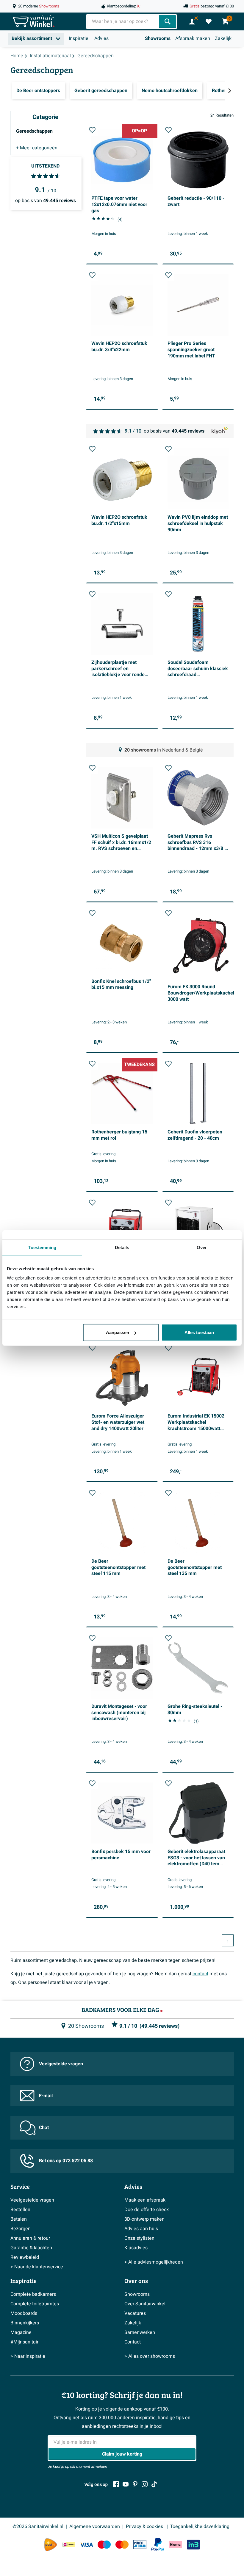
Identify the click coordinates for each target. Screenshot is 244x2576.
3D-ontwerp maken (144, 2219)
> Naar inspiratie (28, 2356)
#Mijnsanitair (24, 2342)
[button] (92, 130)
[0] (209, 21)
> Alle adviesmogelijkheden (154, 2262)
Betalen (19, 2219)
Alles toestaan (199, 1332)
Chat (44, 2128)
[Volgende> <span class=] (229, 91)
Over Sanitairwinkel (145, 2304)
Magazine (21, 2332)
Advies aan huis (141, 2229)
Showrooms (158, 38)
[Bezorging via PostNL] (51, 2545)
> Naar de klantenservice (37, 2267)
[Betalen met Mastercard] (122, 2545)
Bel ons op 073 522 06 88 (66, 2161)
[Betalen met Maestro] (104, 2545)
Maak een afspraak (145, 2200)
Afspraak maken (193, 38)
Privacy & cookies (145, 2527)
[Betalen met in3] (193, 2545)
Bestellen (20, 2210)
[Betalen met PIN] (140, 2544)
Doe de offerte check (147, 2210)
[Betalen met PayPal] (158, 2545)
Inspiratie (79, 38)
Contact (133, 2342)
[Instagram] (145, 2484)
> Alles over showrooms (150, 2356)
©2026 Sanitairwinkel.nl (38, 2527)
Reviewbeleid (25, 2257)
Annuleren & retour (30, 2238)
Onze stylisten (139, 2238)
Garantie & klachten (31, 2248)
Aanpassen (118, 1332)
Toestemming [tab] (42, 1247)
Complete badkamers (33, 2294)
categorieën (37, 148)
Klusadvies (136, 2248)
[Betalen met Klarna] (176, 2545)
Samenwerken (140, 2332)
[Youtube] (126, 2484)
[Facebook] (116, 2484)
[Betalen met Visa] (86, 2545)
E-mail (46, 2096)
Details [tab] (122, 1247)
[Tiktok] (154, 2484)
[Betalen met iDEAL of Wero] (68, 2545)
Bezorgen (21, 2229)
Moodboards (24, 2313)
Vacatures (135, 2313)
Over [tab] (202, 1247)
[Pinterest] (135, 2484)
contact (200, 1974)
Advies (101, 38)
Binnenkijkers (25, 2323)
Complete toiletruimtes (35, 2304)
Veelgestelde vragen (61, 2064)
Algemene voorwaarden (95, 2527)
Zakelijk (223, 38)
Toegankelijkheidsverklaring (200, 2527)
